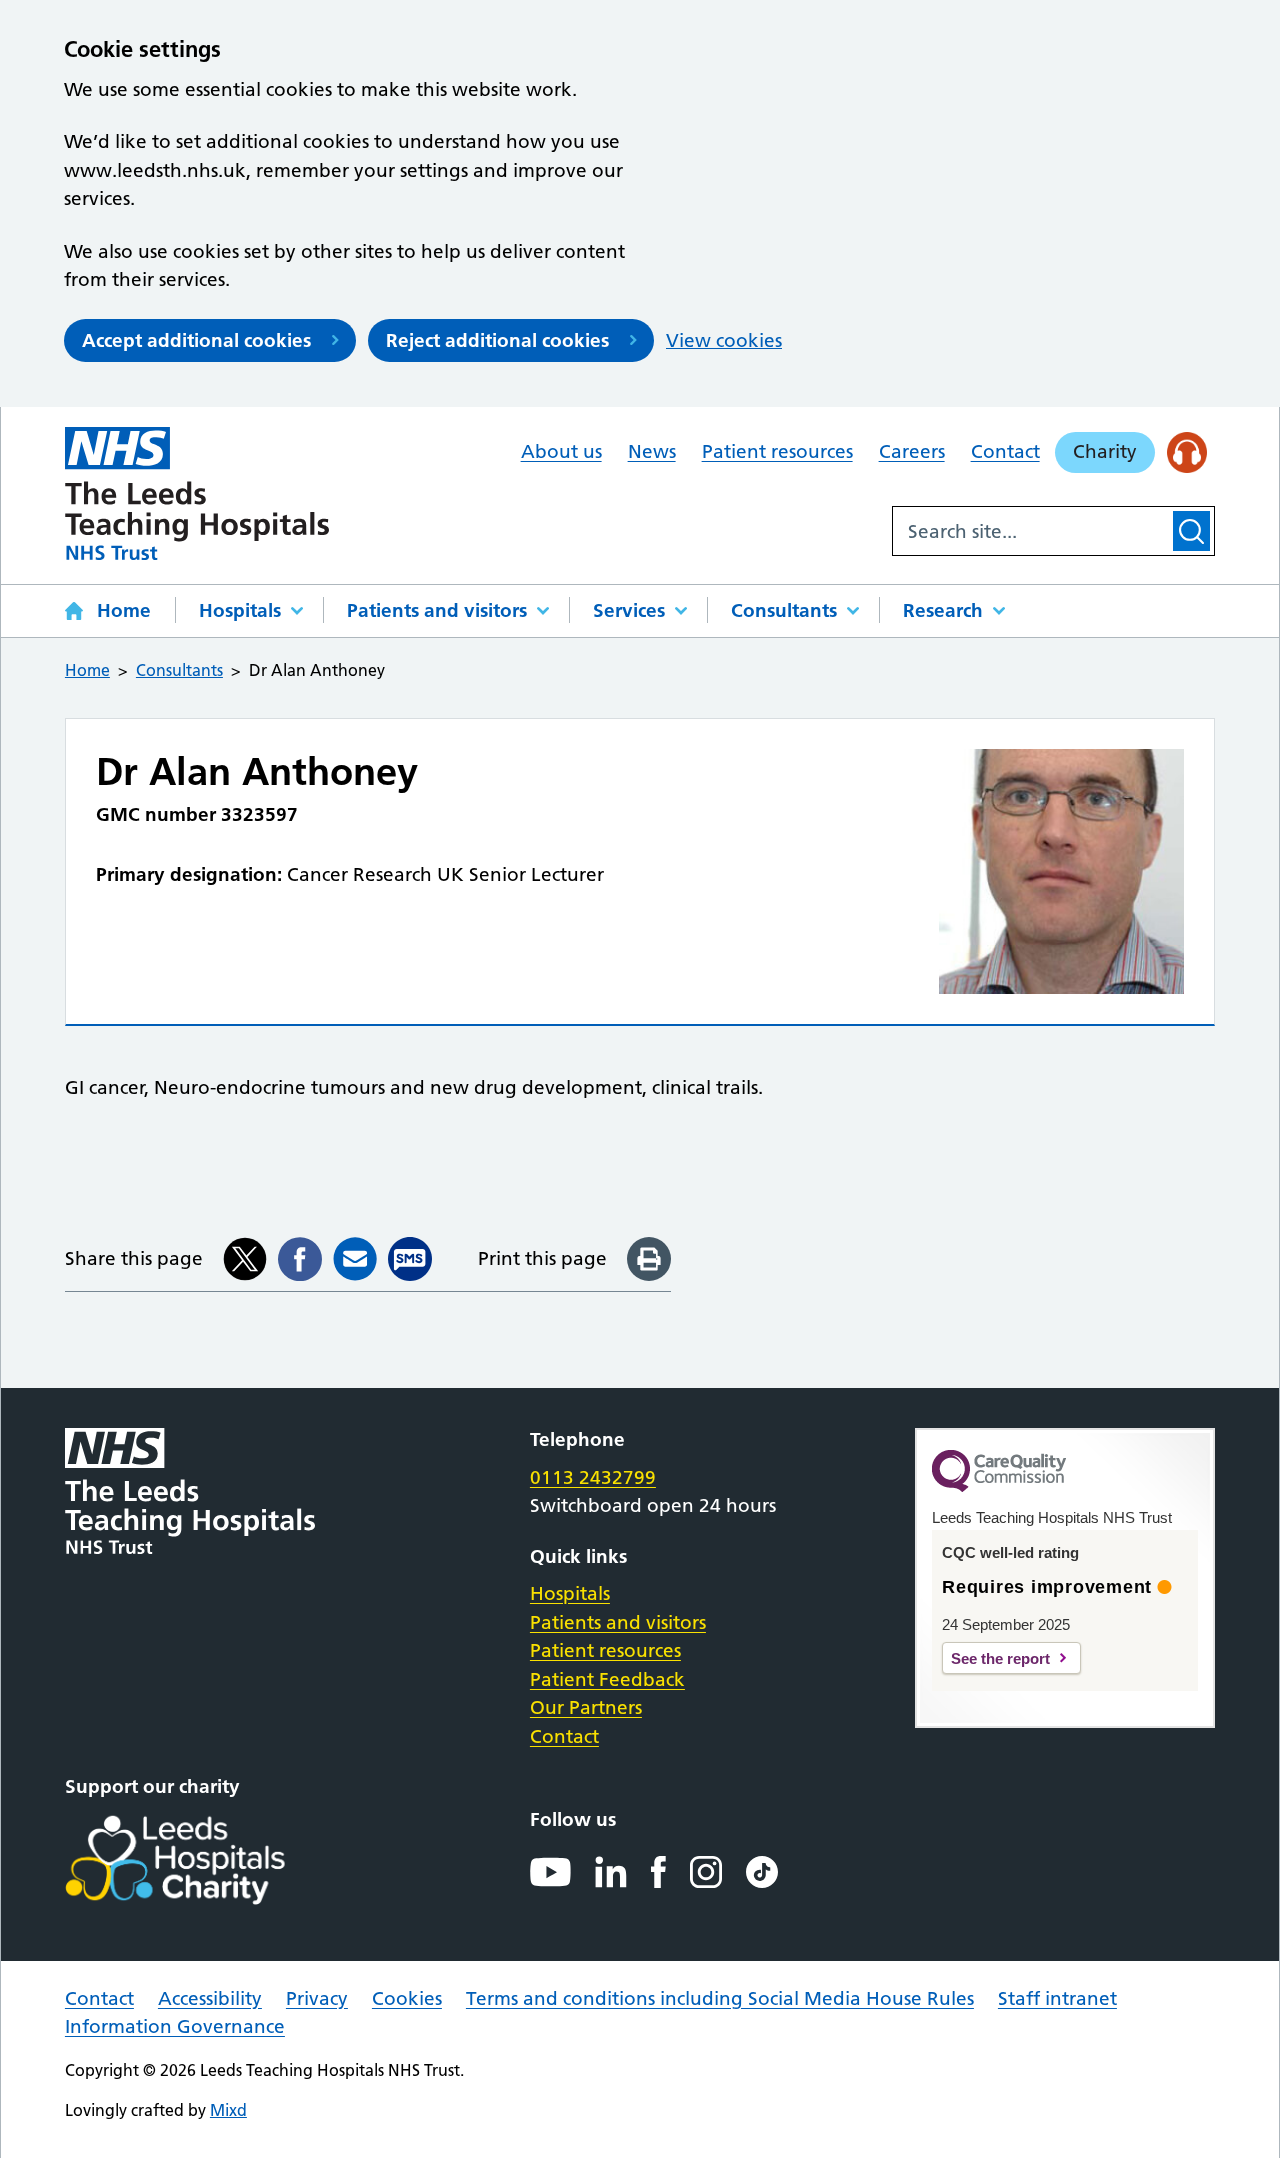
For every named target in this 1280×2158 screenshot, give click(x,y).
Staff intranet (1057, 1998)
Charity (1105, 451)
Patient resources (777, 451)
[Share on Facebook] (300, 1259)
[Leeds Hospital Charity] (207, 1860)
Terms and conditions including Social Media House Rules (720, 1998)
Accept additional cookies (196, 340)
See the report (1000, 1658)
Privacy (317, 1998)
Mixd (228, 2110)
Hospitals (240, 610)
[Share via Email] (355, 1259)
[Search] (1191, 531)
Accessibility (210, 1998)
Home (124, 610)
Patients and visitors (437, 610)
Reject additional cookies (497, 340)
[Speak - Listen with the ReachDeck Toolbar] (1187, 452)
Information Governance (175, 2026)
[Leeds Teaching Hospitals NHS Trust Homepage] (197, 493)
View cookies (724, 340)
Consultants (784, 610)
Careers (912, 451)
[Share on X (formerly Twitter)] (245, 1259)
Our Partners (586, 1707)
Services (629, 610)
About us (561, 451)
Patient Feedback (607, 1679)
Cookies (407, 1998)
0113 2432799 (593, 1477)
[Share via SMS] (410, 1259)
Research (943, 610)
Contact (1005, 451)
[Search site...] (1031, 531)
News (652, 451)
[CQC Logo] (999, 1487)
